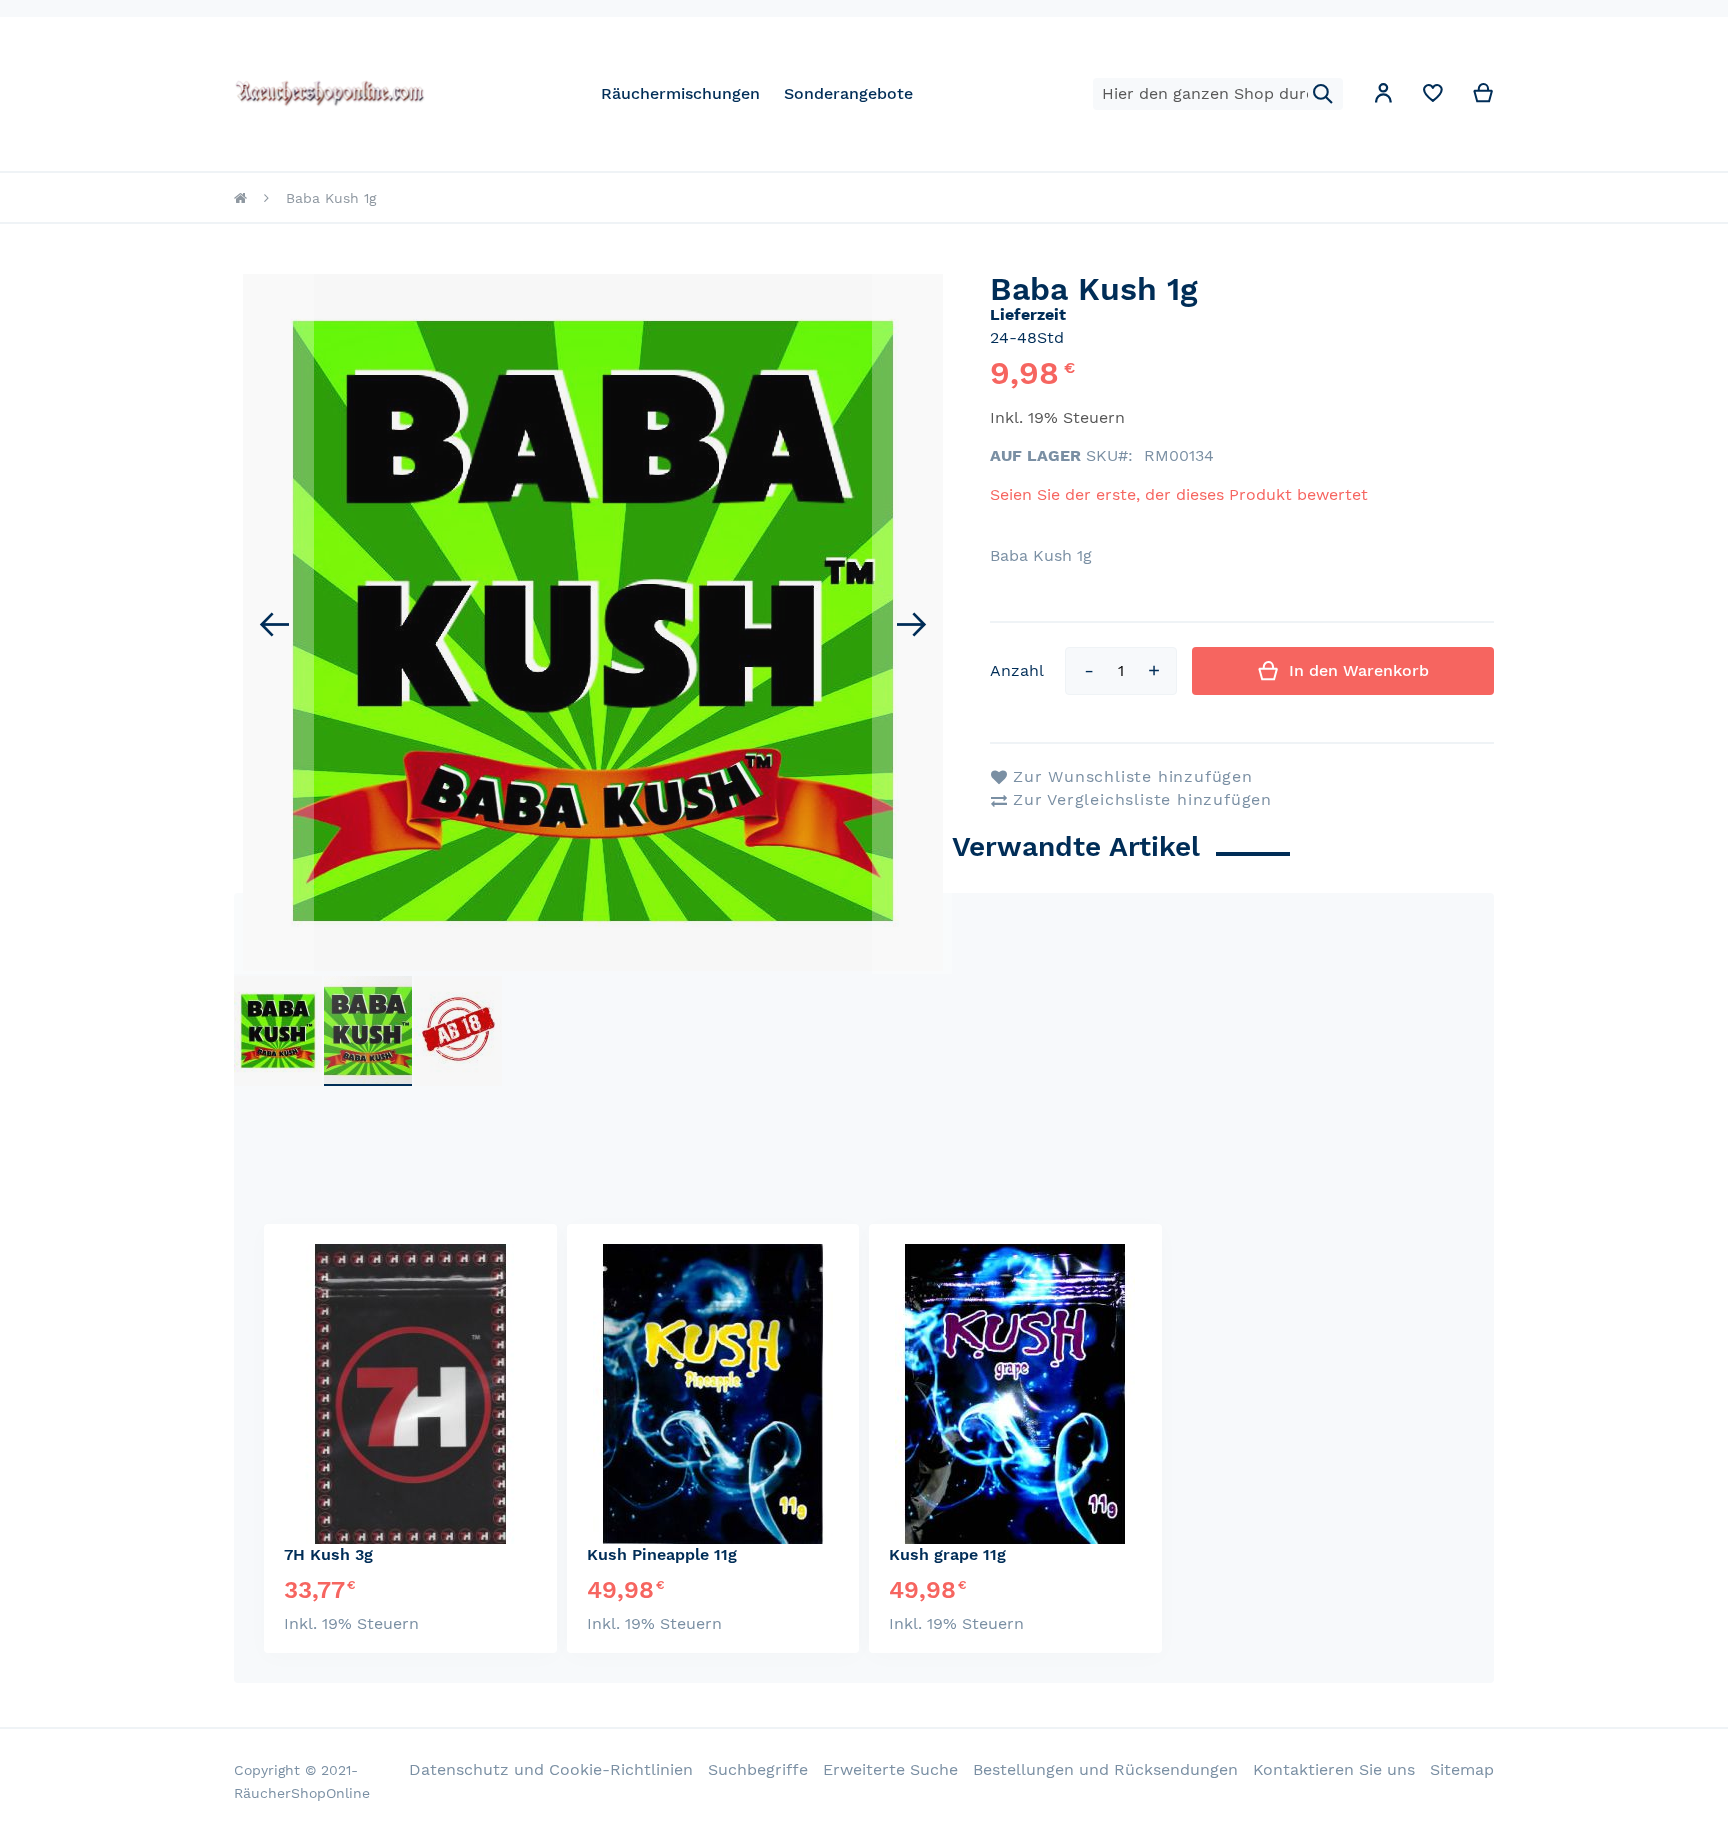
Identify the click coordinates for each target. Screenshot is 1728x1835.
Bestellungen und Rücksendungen (1105, 1769)
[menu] (756, 93)
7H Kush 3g (328, 1554)
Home (240, 198)
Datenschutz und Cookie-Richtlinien (551, 1769)
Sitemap (1462, 1769)
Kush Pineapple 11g (662, 1554)
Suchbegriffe (758, 1769)
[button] (1383, 96)
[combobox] (1218, 94)
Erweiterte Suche (890, 1769)
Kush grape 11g (947, 1554)
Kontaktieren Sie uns (1334, 1769)
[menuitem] (680, 93)
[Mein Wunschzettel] (1433, 97)
